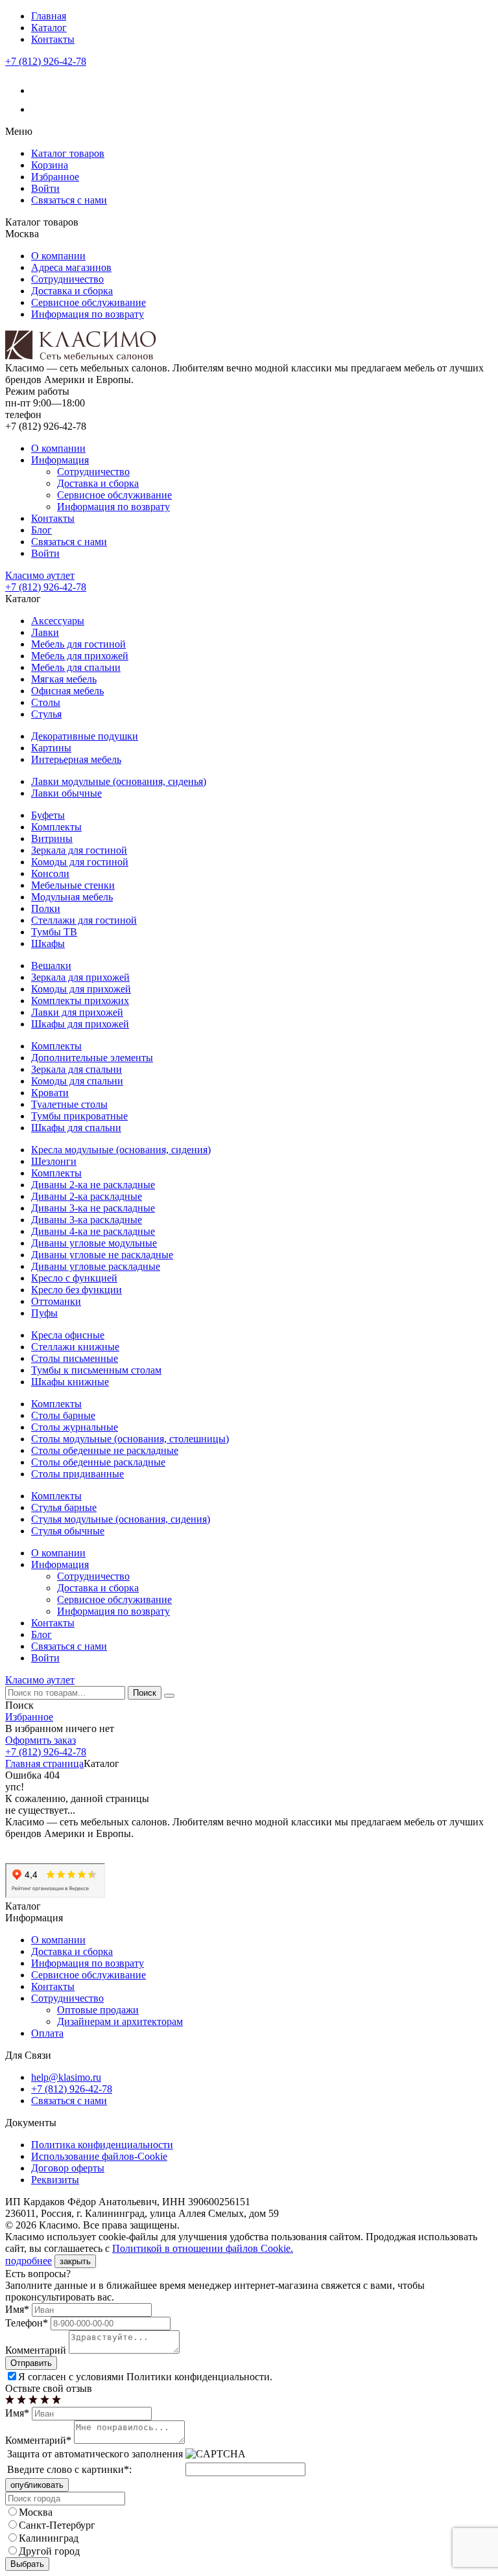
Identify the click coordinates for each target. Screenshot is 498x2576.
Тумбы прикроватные (79, 1116)
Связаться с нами (69, 200)
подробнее (29, 2261)
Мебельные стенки (73, 885)
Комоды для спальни (77, 1081)
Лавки (45, 632)
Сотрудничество (67, 279)
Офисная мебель (67, 691)
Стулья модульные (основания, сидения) (121, 1519)
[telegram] (39, 109)
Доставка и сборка (72, 291)
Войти (45, 188)
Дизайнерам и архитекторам (120, 2021)
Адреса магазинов (71, 267)
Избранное (55, 177)
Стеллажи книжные (75, 1347)
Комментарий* (38, 2440)
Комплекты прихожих (80, 1001)
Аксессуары (58, 621)
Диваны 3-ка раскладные (87, 1220)
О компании (58, 256)
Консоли (50, 873)
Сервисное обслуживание (89, 302)
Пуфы (44, 1313)
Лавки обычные (66, 793)
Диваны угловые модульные (94, 1243)
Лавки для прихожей (77, 1012)
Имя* (17, 2309)
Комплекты (56, 827)
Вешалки (51, 966)
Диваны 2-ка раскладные (87, 1196)
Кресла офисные (68, 1335)
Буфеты (48, 815)
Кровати (50, 1093)
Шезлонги (54, 1161)
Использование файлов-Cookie (99, 2156)
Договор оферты (68, 2168)
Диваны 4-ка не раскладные (93, 1231)
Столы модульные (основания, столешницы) (130, 1439)
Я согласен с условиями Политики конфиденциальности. (145, 2377)
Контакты (53, 39)
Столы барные (63, 1415)
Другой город (49, 2551)
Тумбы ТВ (54, 932)
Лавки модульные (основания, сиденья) (119, 781)
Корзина (50, 165)
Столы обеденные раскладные (98, 1462)
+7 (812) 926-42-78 (46, 61)
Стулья (46, 714)
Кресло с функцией (74, 1278)
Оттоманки (56, 1301)
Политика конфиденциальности (102, 2145)
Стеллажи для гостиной (84, 920)
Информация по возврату (88, 314)
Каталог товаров (68, 153)
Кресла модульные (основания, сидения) (121, 1150)
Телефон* (27, 2323)
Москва (36, 2512)
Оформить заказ (41, 1740)
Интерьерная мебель (76, 759)
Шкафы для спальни (76, 1128)
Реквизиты (55, 2180)
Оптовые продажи (98, 2010)
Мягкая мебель (64, 679)
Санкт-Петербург (57, 2525)
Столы (46, 702)
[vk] (39, 90)
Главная (49, 16)
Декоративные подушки (85, 736)
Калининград (49, 2538)
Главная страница (44, 1763)
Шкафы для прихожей (80, 1024)
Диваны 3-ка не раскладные (93, 1208)
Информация (60, 460)
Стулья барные (64, 1507)
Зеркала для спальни (77, 1069)
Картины (51, 748)
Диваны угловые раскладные (96, 1266)
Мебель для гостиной (78, 644)
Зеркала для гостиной (79, 850)
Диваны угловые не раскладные (102, 1255)
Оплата (47, 2033)
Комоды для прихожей (81, 989)
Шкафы (48, 943)
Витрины (52, 838)
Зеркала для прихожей (80, 977)
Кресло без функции (77, 1290)
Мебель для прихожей (80, 656)
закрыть (75, 2261)
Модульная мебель (72, 897)
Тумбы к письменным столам (96, 1370)
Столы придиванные (77, 1474)
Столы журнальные (75, 1427)
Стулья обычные (68, 1531)
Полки (46, 908)
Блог (41, 530)
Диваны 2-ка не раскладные (93, 1185)
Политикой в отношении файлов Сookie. (203, 2248)
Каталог (49, 28)
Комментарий (36, 2350)
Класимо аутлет (40, 575)
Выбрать (27, 2564)
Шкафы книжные (70, 1382)
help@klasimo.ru (66, 2077)
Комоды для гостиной (80, 862)
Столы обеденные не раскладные (105, 1450)
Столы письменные (75, 1358)
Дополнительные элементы (92, 1058)
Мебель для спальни (76, 667)
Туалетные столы (69, 1104)
